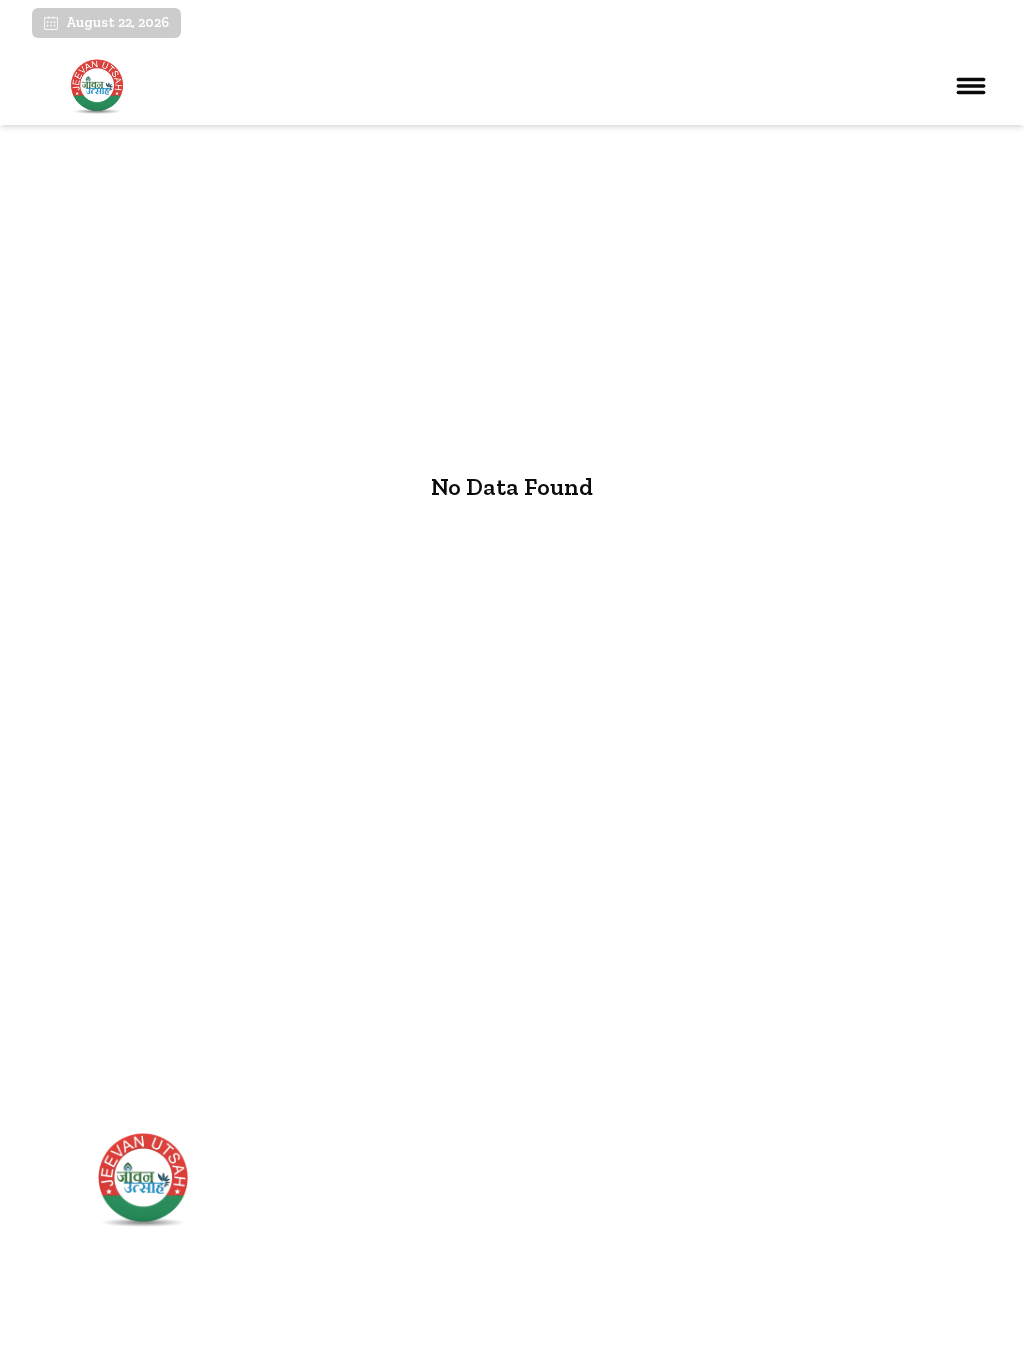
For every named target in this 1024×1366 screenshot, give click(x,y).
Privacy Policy (949, 1338)
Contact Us (365, 1273)
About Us (359, 1206)
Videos (350, 1239)
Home (347, 1172)
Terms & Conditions (827, 1338)
